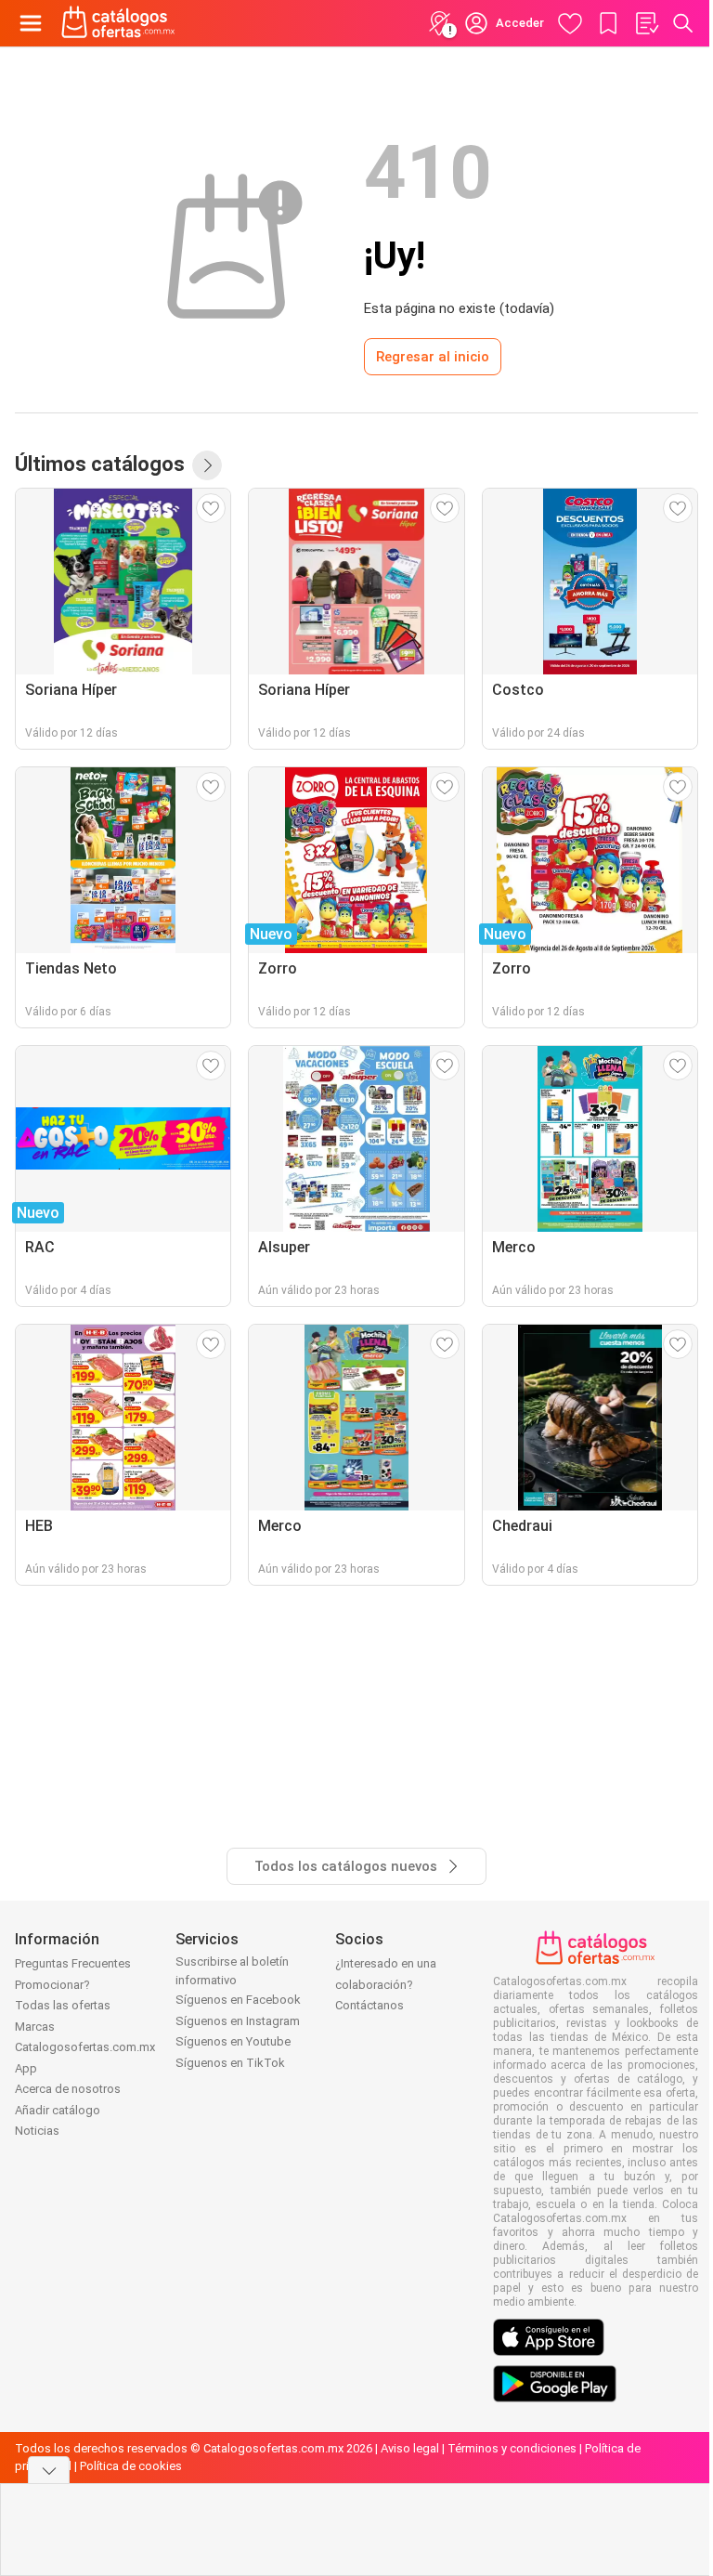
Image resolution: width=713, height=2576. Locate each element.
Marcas (35, 2027)
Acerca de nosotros (68, 2089)
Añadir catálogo (58, 2110)
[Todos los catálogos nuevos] (207, 465)
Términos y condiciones (512, 2448)
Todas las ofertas (63, 2005)
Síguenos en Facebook (238, 2000)
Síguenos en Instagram (238, 2021)
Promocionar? (52, 1985)
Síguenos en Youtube (233, 2041)
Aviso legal (410, 2448)
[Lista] (646, 23)
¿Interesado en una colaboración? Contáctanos (386, 1984)
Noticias (37, 2131)
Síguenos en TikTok (230, 2063)
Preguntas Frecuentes (73, 1963)
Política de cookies (131, 2466)
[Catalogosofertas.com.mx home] (118, 23)
